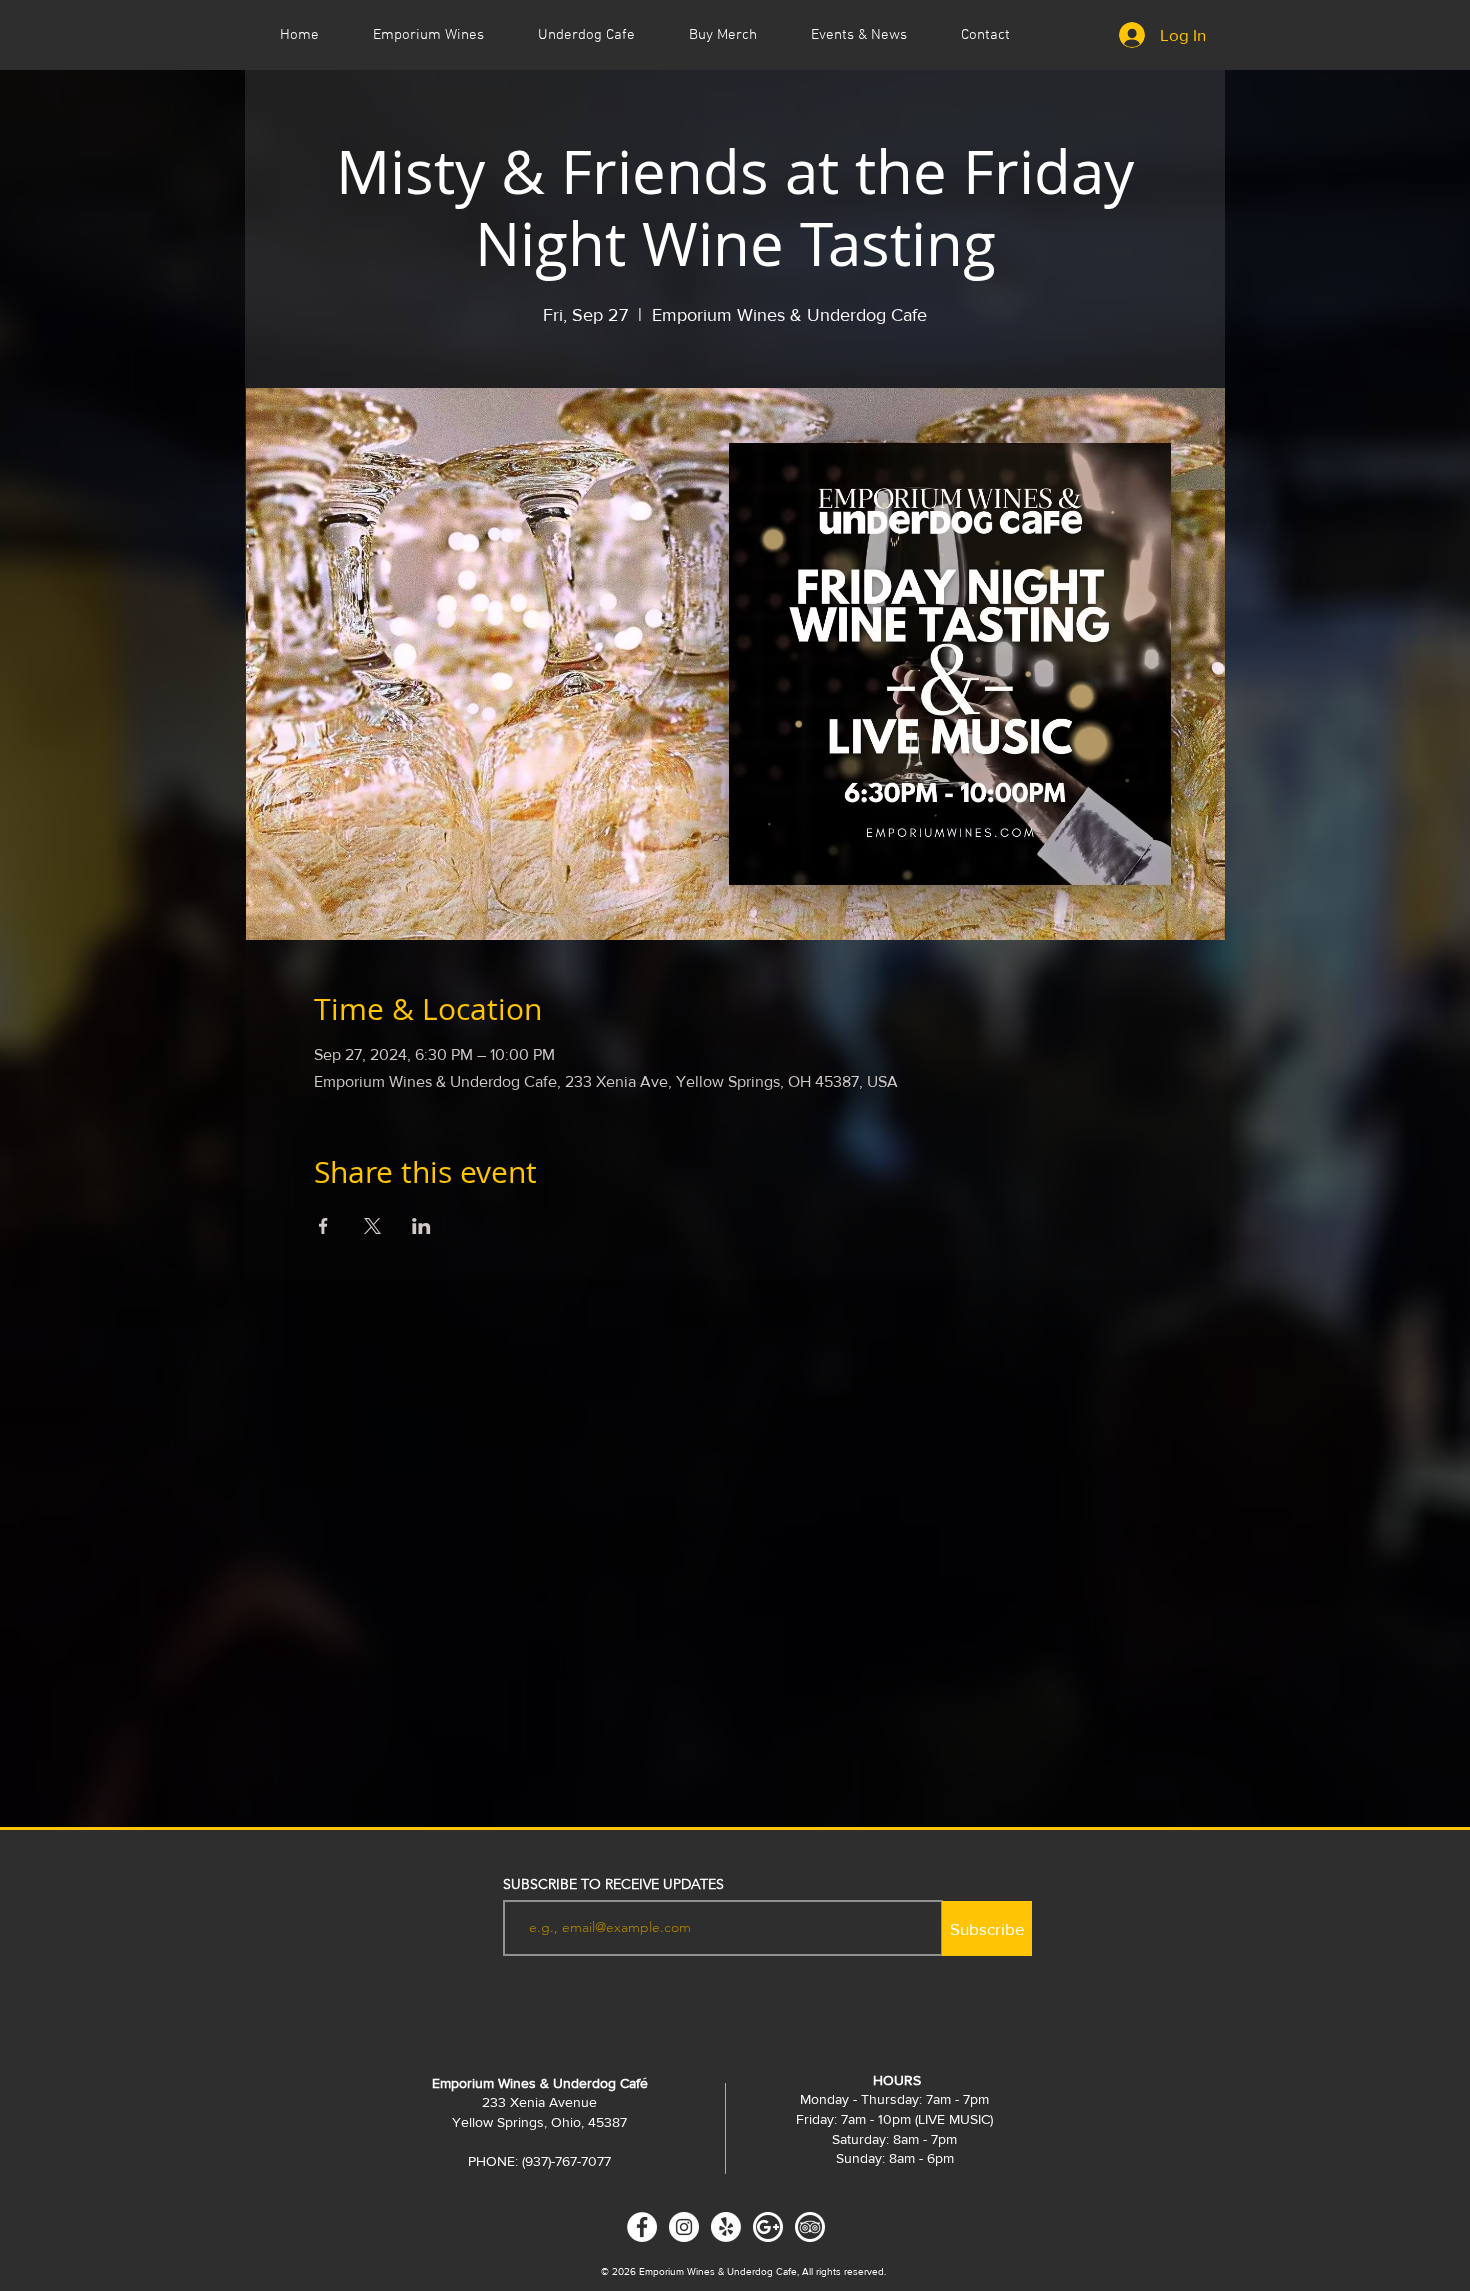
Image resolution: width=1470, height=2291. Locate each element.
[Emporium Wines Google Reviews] (768, 2227)
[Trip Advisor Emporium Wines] (810, 2227)
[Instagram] (684, 2227)
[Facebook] (642, 2227)
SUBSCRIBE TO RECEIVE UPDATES (613, 1884)
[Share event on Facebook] (323, 1226)
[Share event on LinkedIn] (421, 1226)
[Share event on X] (372, 1226)
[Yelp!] (726, 2227)
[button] (859, 35)
